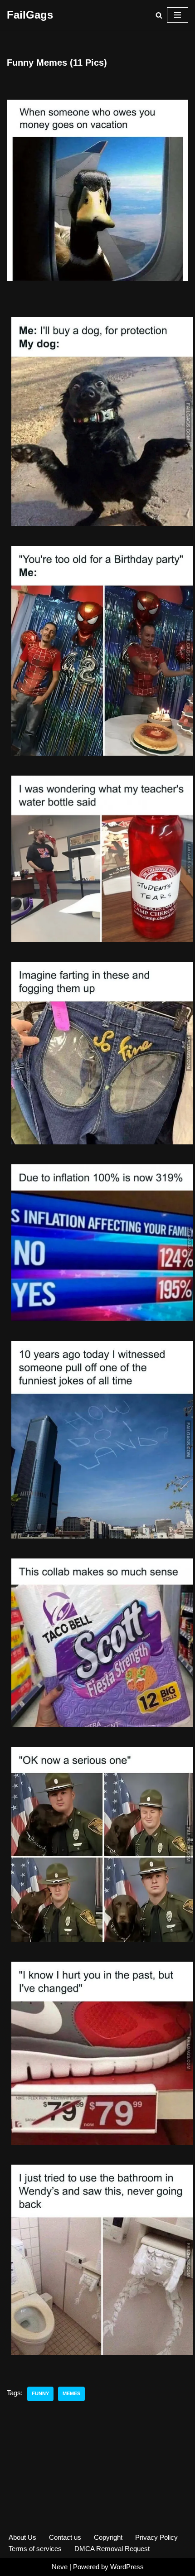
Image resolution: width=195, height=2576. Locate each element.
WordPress (127, 2567)
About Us (22, 2537)
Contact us (65, 2537)
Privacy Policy (156, 2537)
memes (71, 2393)
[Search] (159, 15)
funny (40, 2393)
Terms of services (35, 2549)
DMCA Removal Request (112, 2549)
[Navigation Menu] (178, 15)
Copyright (108, 2537)
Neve (60, 2567)
